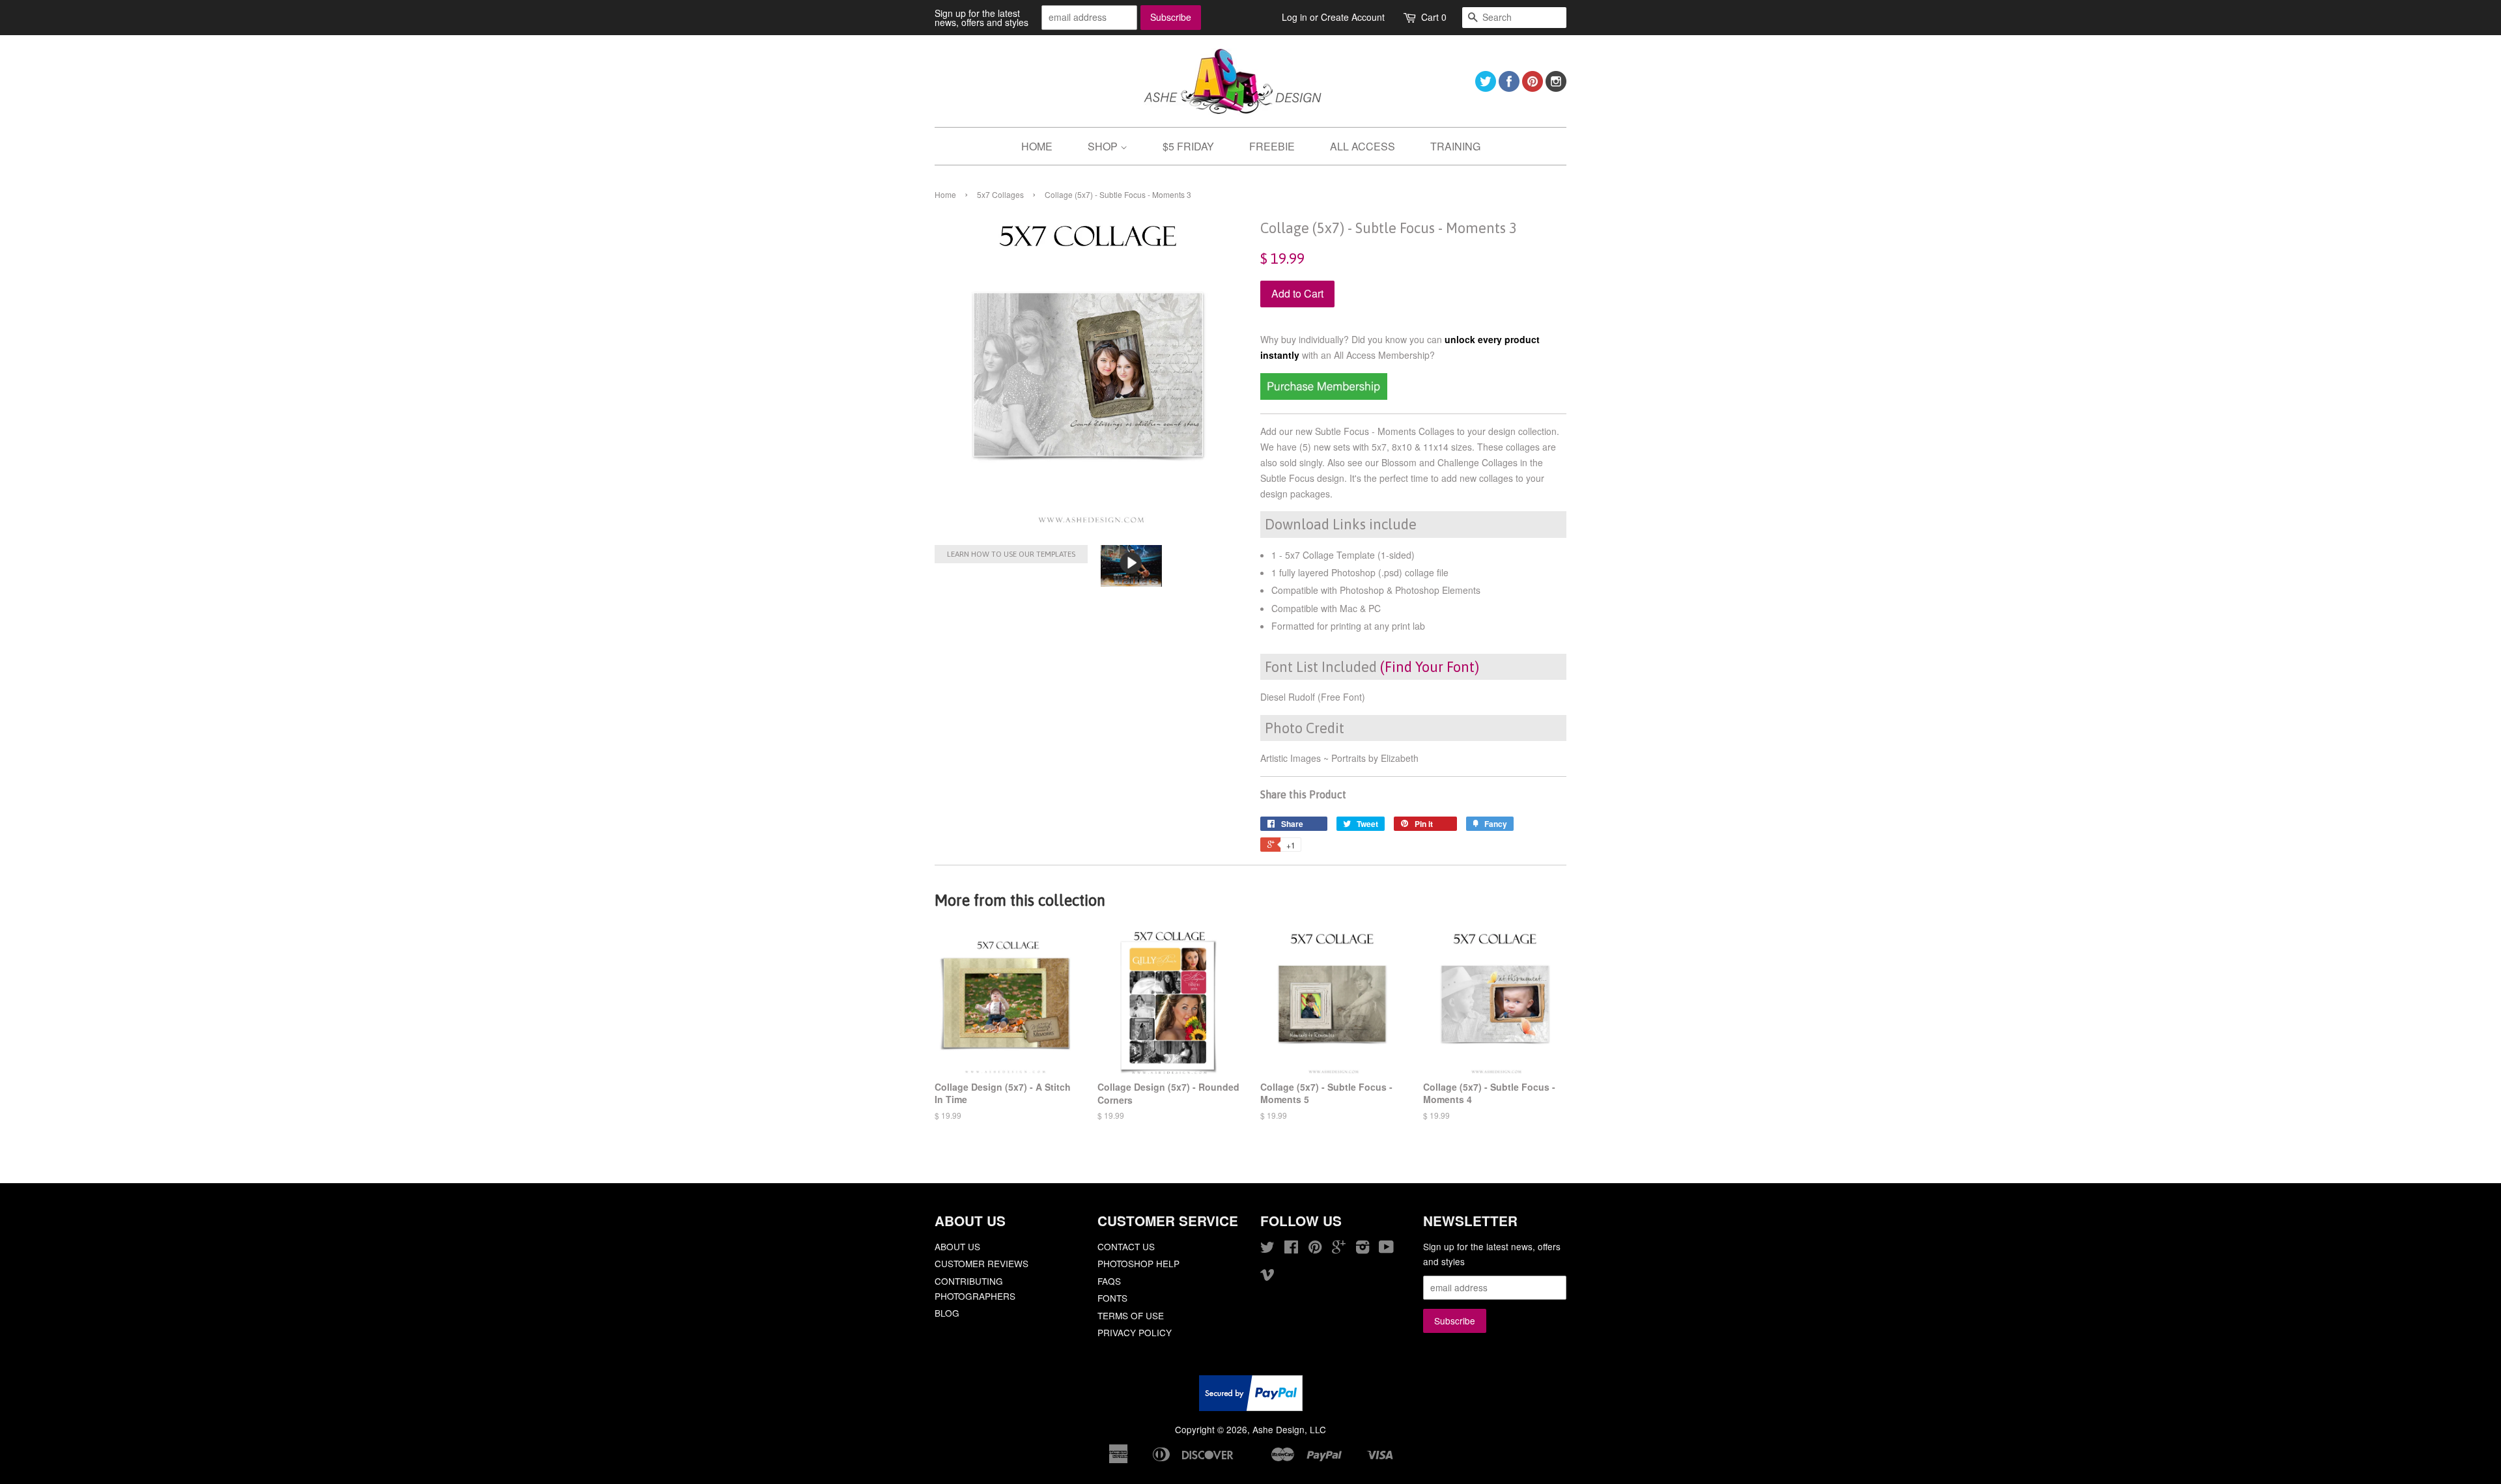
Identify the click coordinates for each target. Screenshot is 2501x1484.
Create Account (1353, 17)
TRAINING (1455, 146)
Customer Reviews (982, 1263)
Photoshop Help (1138, 1263)
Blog (947, 1313)
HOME (1037, 146)
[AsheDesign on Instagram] (1556, 88)
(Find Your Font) (1430, 667)
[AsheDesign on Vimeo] (1267, 1276)
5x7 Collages (1000, 194)
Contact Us (1126, 1246)
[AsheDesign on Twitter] (1486, 88)
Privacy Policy (1135, 1332)
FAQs (1109, 1281)
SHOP (1104, 146)
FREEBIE (1272, 146)
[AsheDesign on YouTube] (1386, 1249)
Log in (1294, 17)
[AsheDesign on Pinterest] (1533, 88)
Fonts (1112, 1298)
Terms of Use (1131, 1315)
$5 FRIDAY (1188, 146)
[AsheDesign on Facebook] (1509, 88)
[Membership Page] (1324, 396)
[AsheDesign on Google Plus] (1339, 1249)
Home (945, 194)
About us (957, 1246)
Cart (1434, 17)
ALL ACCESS (1363, 146)
